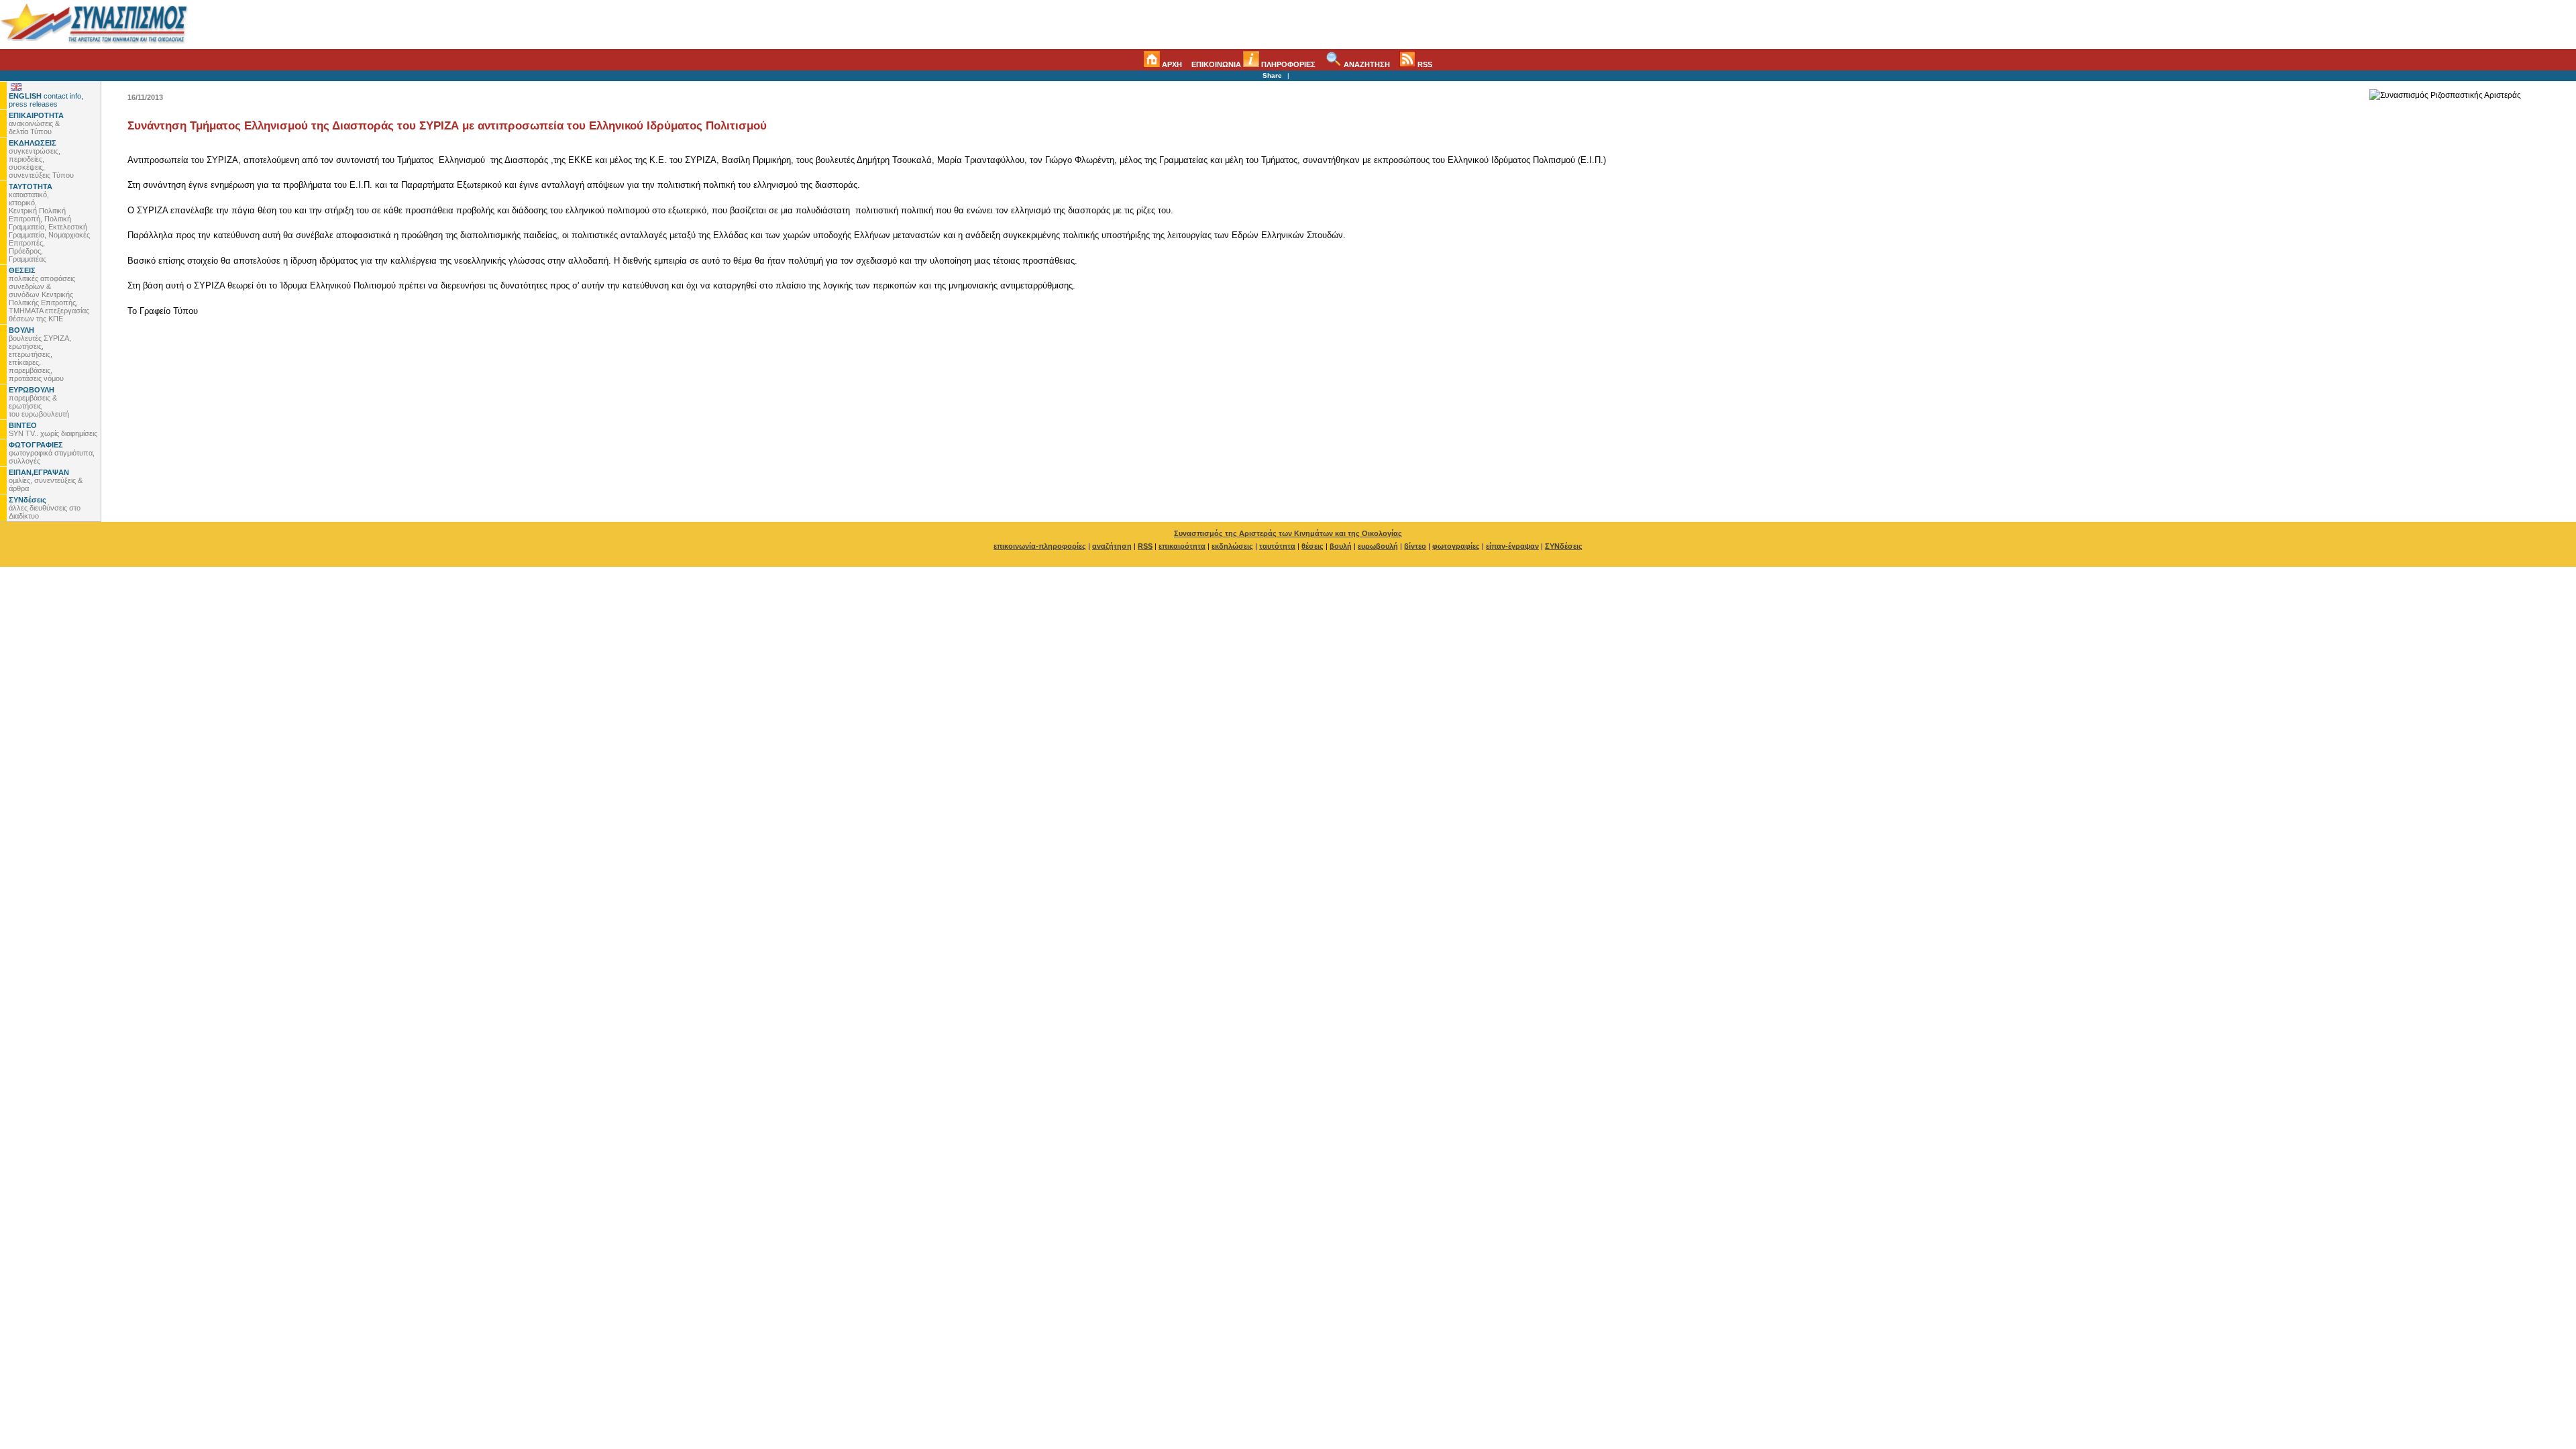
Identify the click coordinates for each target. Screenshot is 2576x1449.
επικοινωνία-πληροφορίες (1040, 546)
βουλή (1341, 546)
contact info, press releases (46, 100)
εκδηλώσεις (1232, 546)
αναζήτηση (1112, 546)
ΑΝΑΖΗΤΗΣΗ (1366, 64)
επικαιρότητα (1182, 546)
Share (1272, 75)
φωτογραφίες (1456, 546)
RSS (1424, 64)
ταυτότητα (1277, 546)
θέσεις (1312, 546)
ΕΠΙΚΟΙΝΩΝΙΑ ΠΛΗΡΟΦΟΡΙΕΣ (1253, 64)
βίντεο (1415, 546)
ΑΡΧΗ (1171, 64)
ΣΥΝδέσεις (1564, 546)
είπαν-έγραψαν (1512, 546)
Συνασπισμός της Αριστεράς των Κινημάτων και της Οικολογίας (1288, 533)
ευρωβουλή (1378, 546)
